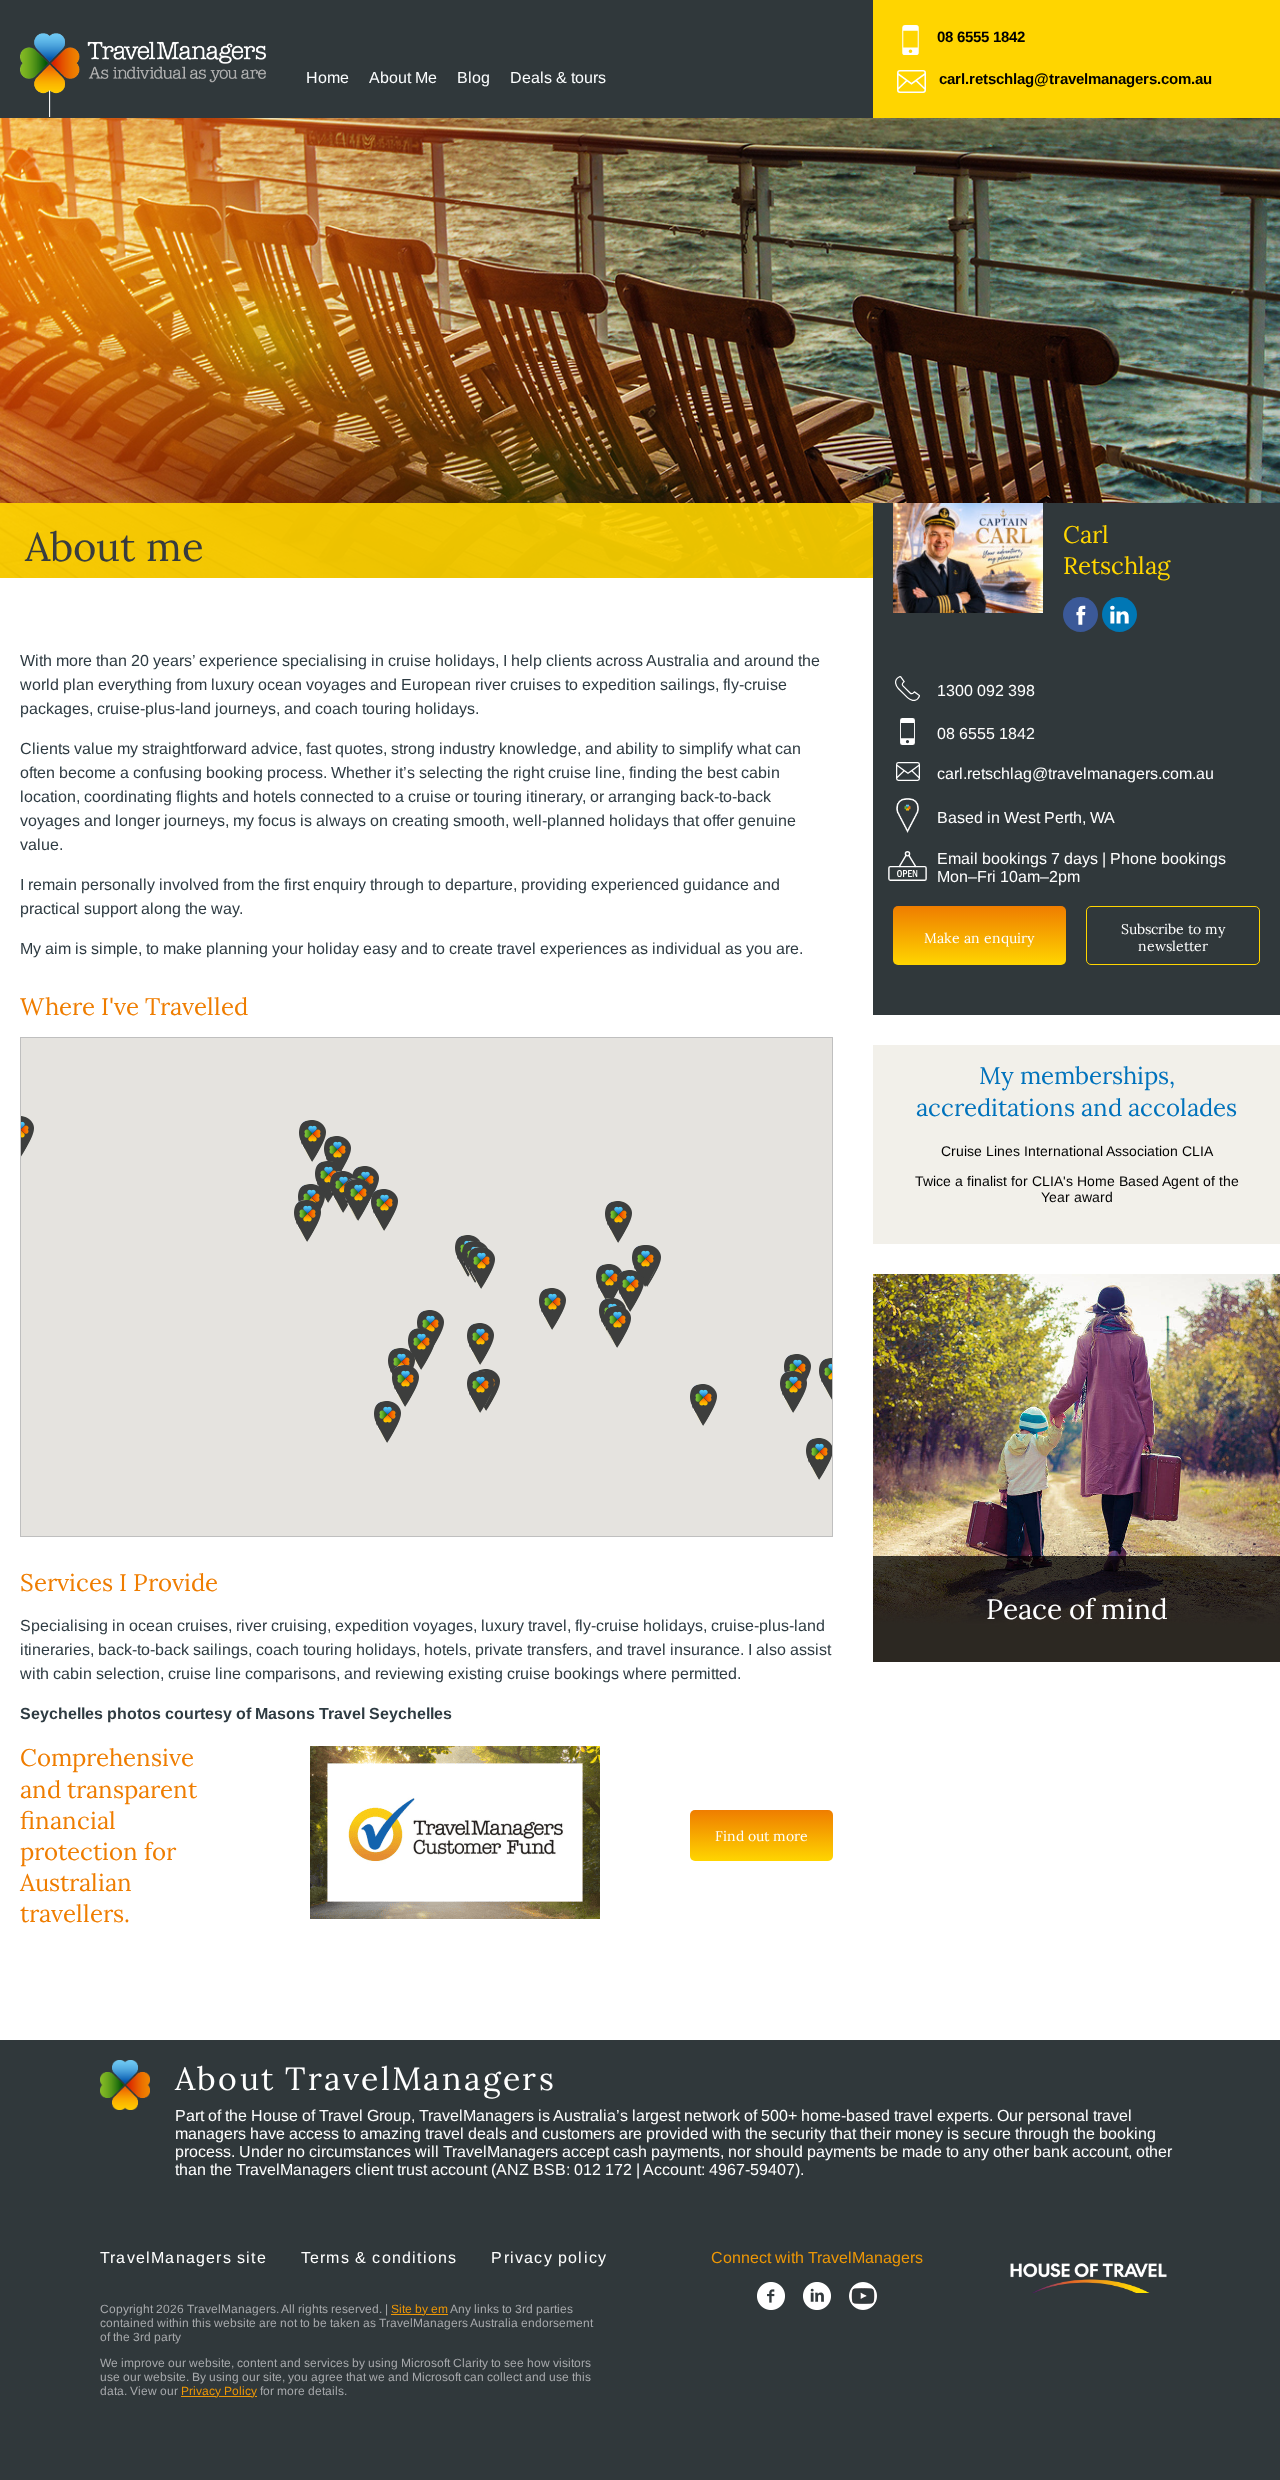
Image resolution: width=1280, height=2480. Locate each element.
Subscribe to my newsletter (1173, 937)
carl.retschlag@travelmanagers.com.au (1075, 78)
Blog (473, 77)
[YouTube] (863, 2298)
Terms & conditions (379, 2257)
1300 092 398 (986, 690)
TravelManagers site (183, 2257)
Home (327, 77)
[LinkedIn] (817, 2298)
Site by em (419, 2309)
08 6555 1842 (981, 36)
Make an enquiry (979, 938)
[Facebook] (771, 2298)
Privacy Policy (219, 2391)
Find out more (761, 1836)
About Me (403, 77)
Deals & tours (558, 77)
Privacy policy (549, 2257)
